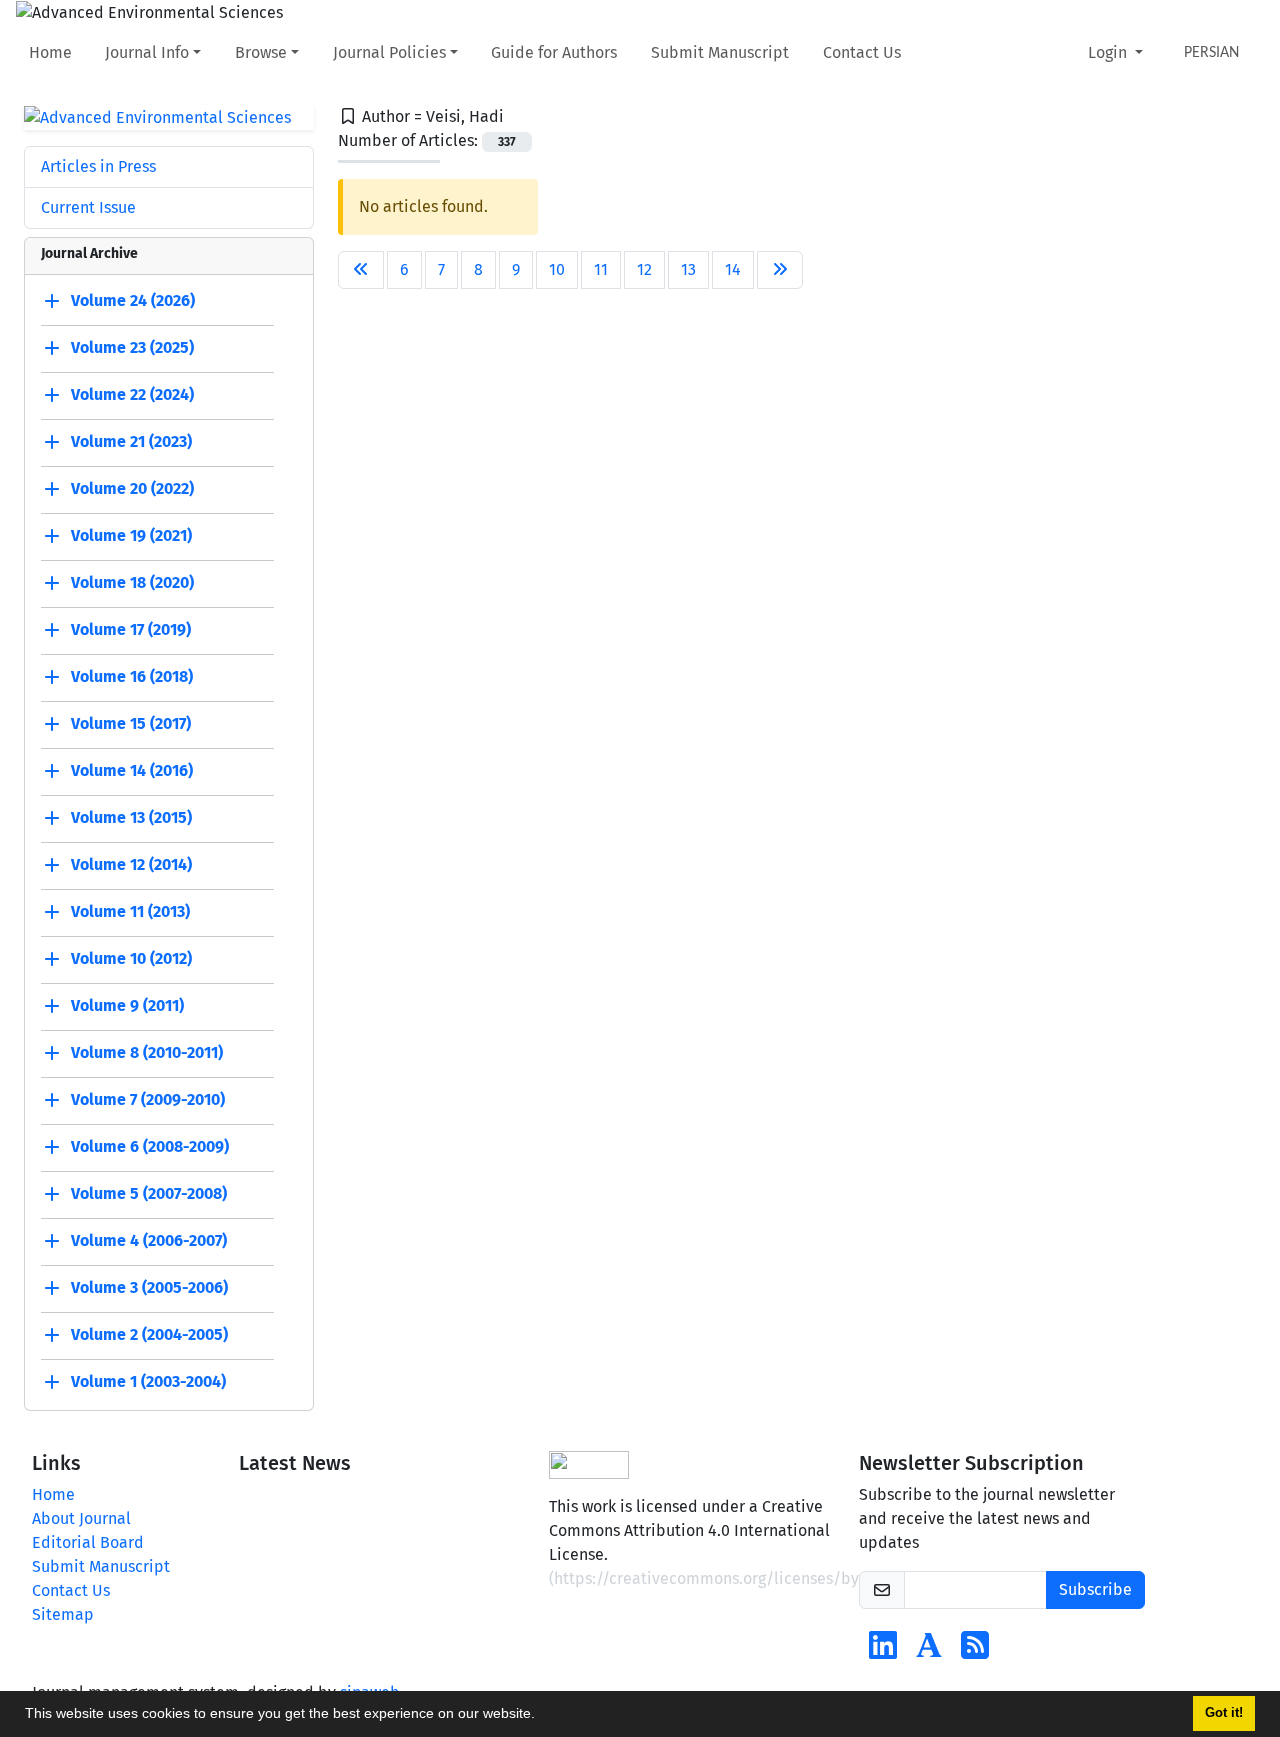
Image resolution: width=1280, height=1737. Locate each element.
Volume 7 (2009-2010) (148, 1100)
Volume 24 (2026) (133, 301)
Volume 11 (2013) (130, 912)
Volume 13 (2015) (131, 818)
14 (733, 269)
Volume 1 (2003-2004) (148, 1382)
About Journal (81, 1518)
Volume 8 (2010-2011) (147, 1053)
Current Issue (88, 207)
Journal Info (147, 52)
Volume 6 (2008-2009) (150, 1147)
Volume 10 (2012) (131, 959)
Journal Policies (389, 52)
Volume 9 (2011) (127, 1006)
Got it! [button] (1224, 1713)
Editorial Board (88, 1542)
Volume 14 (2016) (132, 771)
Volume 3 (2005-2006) (149, 1288)
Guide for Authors (554, 52)
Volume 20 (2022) (132, 489)
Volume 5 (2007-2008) (149, 1194)
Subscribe (1095, 1589)
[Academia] (929, 1651)
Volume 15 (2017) (131, 724)
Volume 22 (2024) (132, 395)
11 (601, 269)
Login (1109, 52)
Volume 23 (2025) (132, 348)
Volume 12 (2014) (131, 865)
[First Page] (361, 270)
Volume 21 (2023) (131, 442)
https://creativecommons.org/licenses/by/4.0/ (725, 1578)
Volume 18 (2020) (132, 583)
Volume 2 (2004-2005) (149, 1335)
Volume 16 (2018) (132, 677)
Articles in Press (98, 166)
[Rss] (975, 1651)
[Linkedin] (883, 1651)
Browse (261, 52)
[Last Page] (780, 270)
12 (644, 269)
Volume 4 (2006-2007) (149, 1241)
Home (50, 52)
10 (557, 269)
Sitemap (63, 1614)
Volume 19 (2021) (131, 536)
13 (688, 269)
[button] (542, 1716)
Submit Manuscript (720, 52)
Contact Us (862, 52)
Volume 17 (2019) (131, 630)
